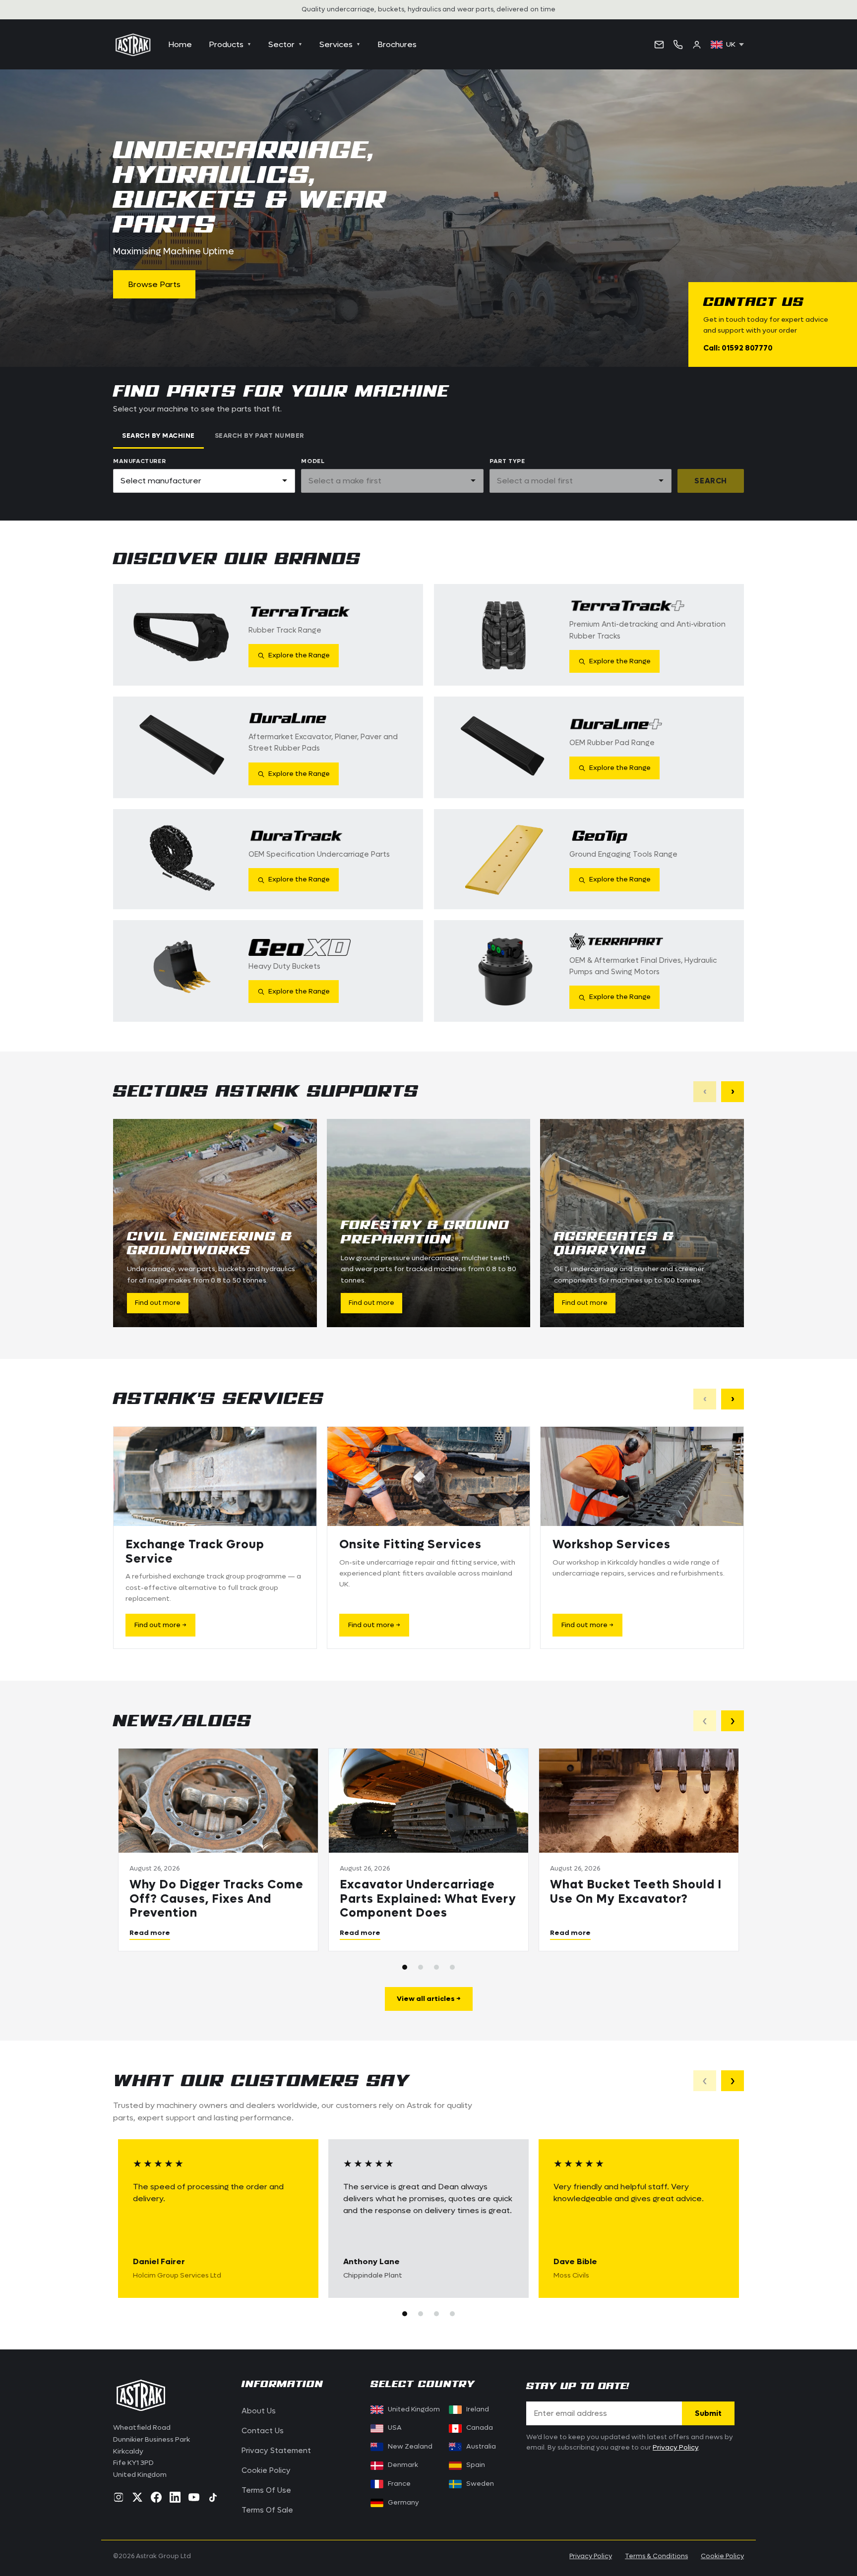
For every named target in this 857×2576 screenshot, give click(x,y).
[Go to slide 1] (405, 1967)
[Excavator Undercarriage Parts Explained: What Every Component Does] (428, 1801)
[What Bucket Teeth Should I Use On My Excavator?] (639, 1801)
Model (313, 461)
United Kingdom (414, 2409)
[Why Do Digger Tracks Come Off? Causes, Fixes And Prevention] (218, 1801)
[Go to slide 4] (452, 1967)
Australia (481, 2447)
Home (180, 44)
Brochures (397, 44)
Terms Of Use (266, 2490)
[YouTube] (194, 2497)
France (399, 2484)
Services (340, 44)
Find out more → (160, 1625)
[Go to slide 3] (436, 1967)
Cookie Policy (266, 2470)
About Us (259, 2411)
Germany (403, 2503)
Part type (507, 461)
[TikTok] (213, 2497)
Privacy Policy (675, 2448)
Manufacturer (139, 461)
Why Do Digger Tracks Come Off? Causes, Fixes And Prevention (216, 1899)
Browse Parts (154, 284)
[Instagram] (119, 2497)
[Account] (697, 45)
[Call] (678, 45)
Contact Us (263, 2431)
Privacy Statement (276, 2451)
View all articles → (429, 1999)
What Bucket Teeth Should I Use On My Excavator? (636, 1892)
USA (395, 2428)
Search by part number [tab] (259, 436)
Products (230, 44)
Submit (708, 2413)
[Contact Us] (659, 45)
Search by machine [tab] (158, 436)
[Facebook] (156, 2497)
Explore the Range (299, 655)
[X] (137, 2497)
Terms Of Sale (267, 2510)
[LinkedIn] (175, 2497)
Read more (150, 1932)
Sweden (480, 2484)
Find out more (158, 1303)
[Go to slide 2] (421, 1967)
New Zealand (410, 2447)
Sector (285, 44)
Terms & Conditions (656, 2556)
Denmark (403, 2465)
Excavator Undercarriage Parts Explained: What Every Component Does (428, 1899)
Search (711, 481)
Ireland (478, 2409)
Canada (473, 2428)
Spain (476, 2465)
